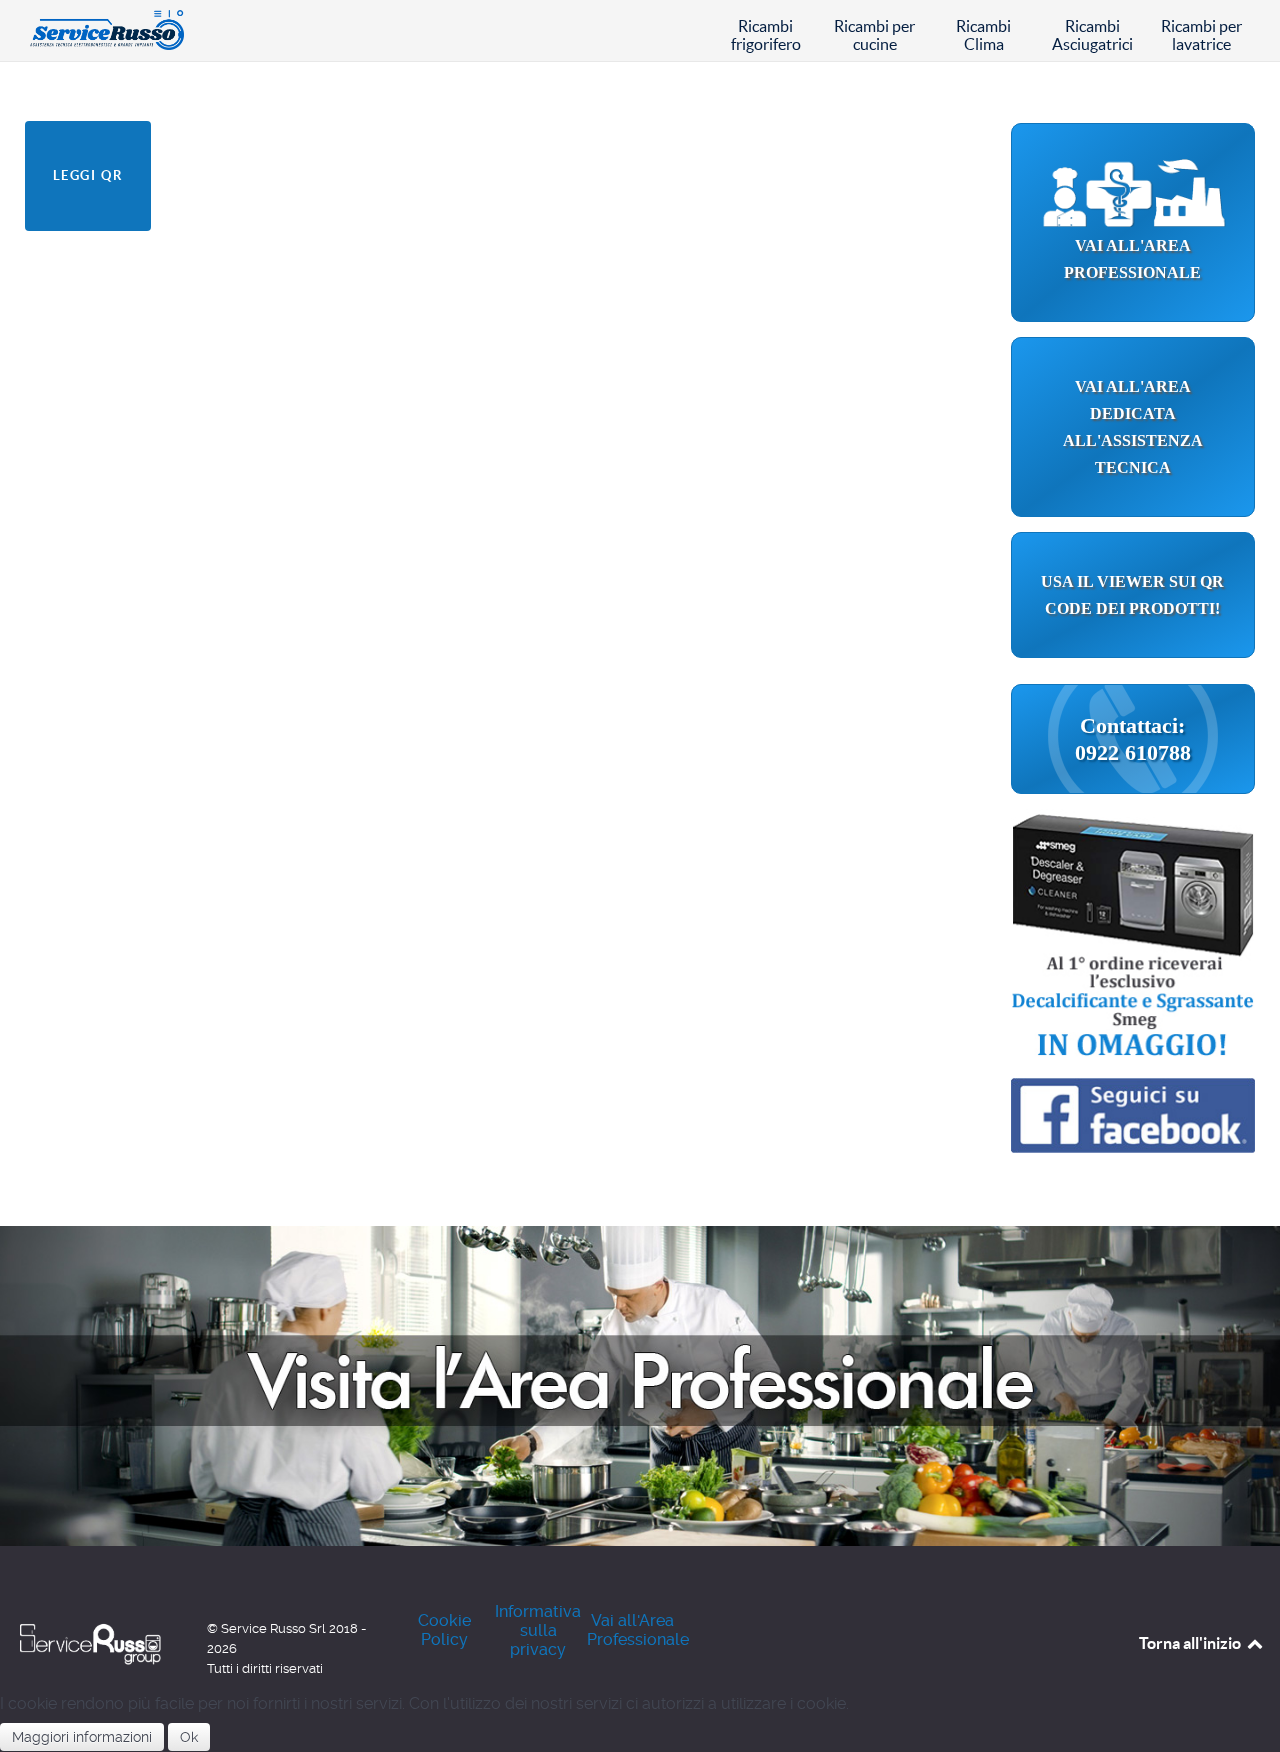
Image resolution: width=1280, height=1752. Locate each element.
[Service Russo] (92, 28)
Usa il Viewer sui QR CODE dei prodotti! (1132, 595)
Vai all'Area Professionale (1132, 259)
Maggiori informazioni (82, 1737)
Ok (189, 1737)
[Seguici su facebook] (1133, 1104)
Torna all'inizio (1191, 1643)
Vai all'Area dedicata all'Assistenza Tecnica (1133, 427)
